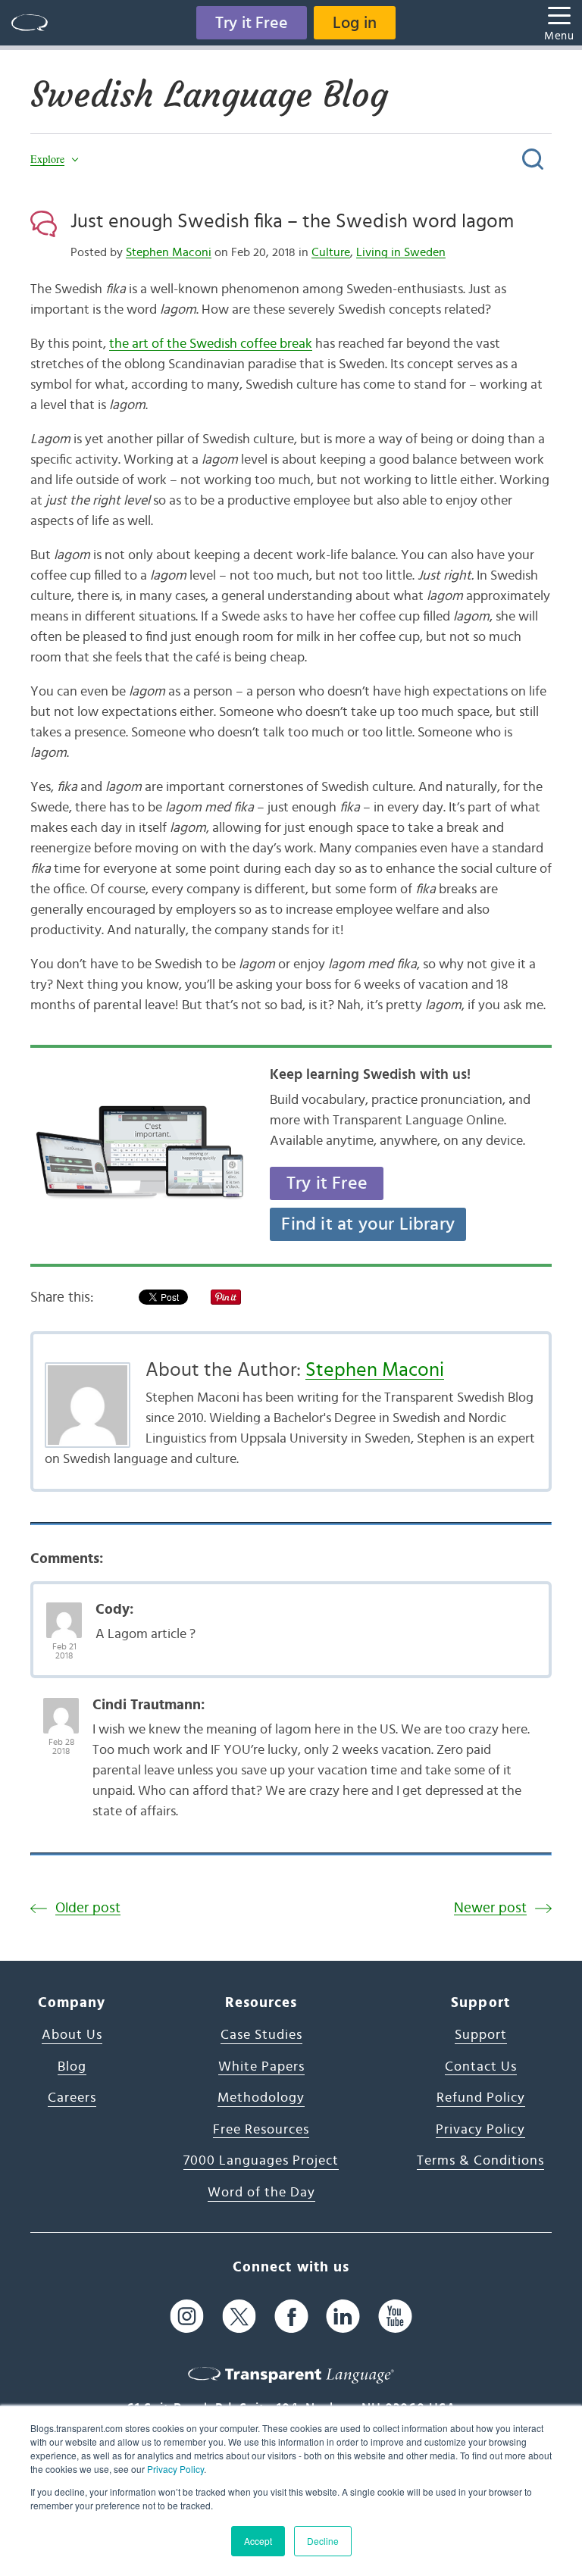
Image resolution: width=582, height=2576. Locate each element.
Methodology (261, 2098)
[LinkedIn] (343, 2316)
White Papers (261, 2067)
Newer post (490, 1908)
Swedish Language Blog (209, 95)
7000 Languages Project (261, 2161)
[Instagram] (187, 2316)
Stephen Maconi (169, 252)
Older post (88, 1908)
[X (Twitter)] (239, 2316)
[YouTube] (395, 2316)
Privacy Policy (175, 2469)
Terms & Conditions (480, 2161)
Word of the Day (261, 2193)
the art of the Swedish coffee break (211, 344)
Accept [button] (258, 2541)
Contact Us (481, 2067)
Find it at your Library (368, 1224)
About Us (72, 2035)
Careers (72, 2098)
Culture (331, 252)
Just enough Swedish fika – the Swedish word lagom (292, 221)
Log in (355, 23)
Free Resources (261, 2130)
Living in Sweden (401, 252)
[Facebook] (291, 2316)
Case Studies (261, 2035)
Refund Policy (481, 2098)
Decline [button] (323, 2541)
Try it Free (252, 23)
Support (481, 2035)
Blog (72, 2067)
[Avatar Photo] (64, 1612)
